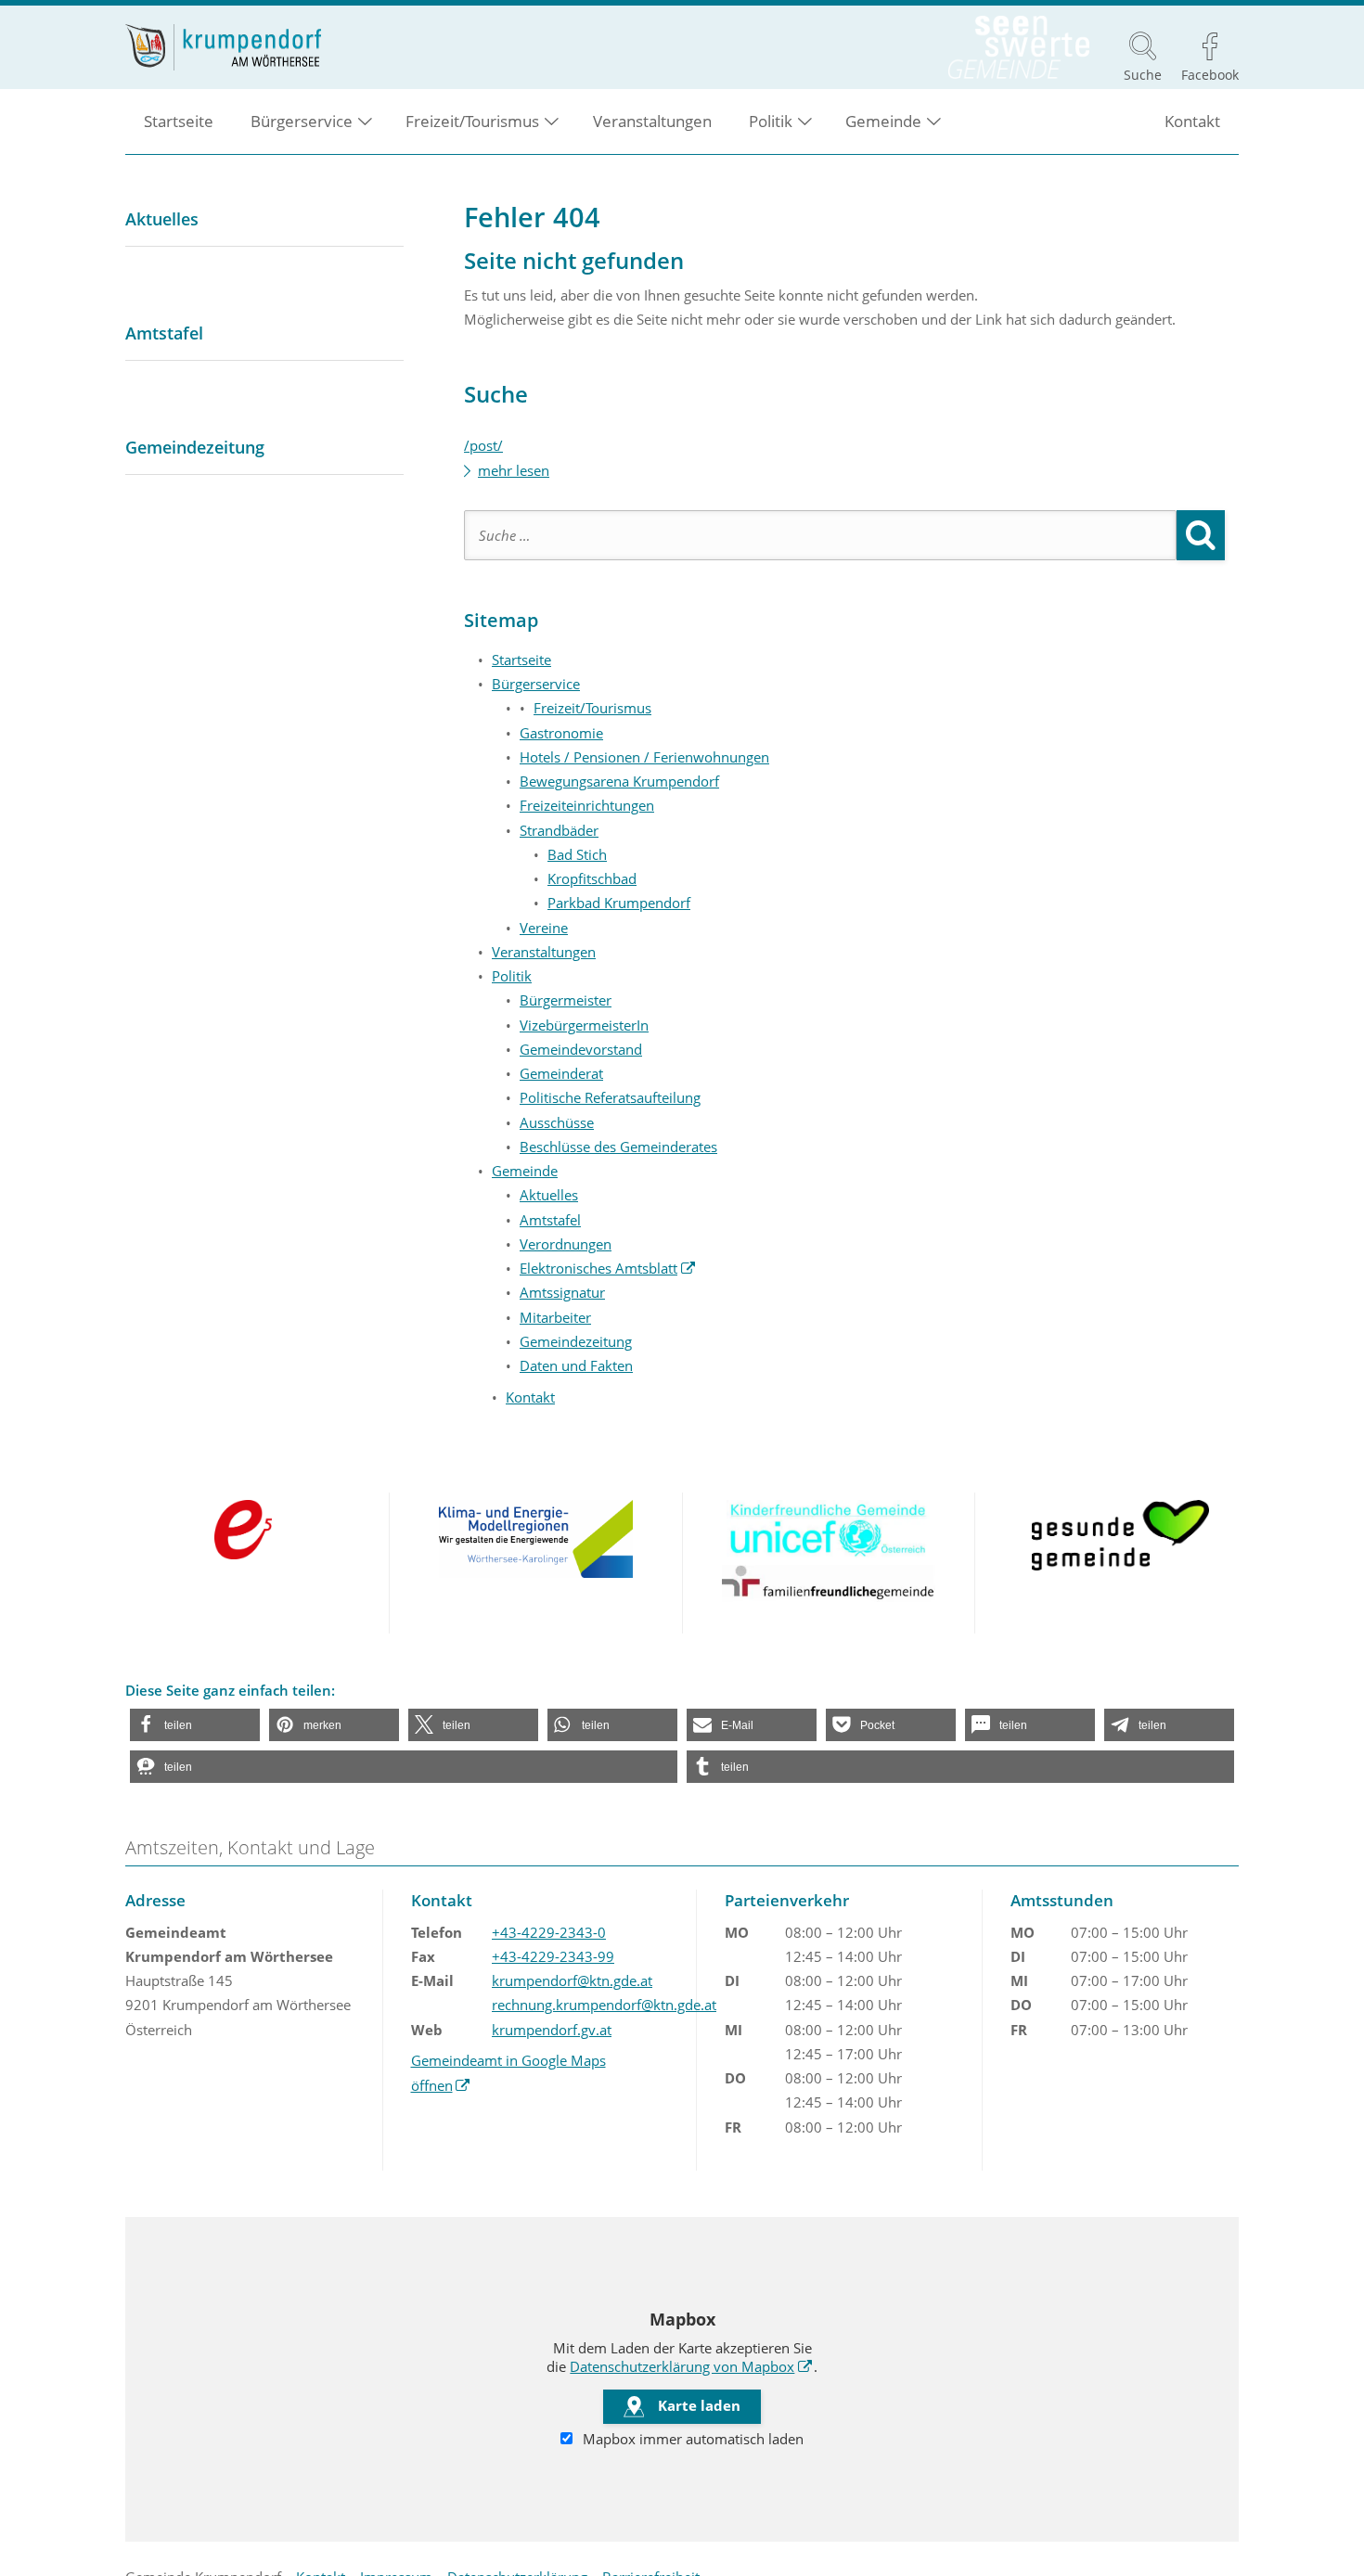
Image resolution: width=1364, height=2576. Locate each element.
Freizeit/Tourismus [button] (472, 121)
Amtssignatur (562, 1292)
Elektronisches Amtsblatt (608, 1268)
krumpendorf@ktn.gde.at (572, 1980)
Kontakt (1192, 121)
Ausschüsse (557, 1122)
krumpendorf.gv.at (552, 2030)
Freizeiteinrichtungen (587, 805)
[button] (195, 1725)
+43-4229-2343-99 (553, 1956)
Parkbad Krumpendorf (619, 903)
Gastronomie (561, 733)
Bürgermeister (566, 1000)
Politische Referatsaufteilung (610, 1097)
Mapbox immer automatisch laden (691, 2439)
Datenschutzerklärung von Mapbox (691, 2366)
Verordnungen (566, 1244)
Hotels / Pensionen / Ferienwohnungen (644, 757)
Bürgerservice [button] (302, 121)
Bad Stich (577, 854)
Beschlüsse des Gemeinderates (618, 1147)
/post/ (483, 445)
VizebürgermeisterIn (584, 1025)
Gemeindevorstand (581, 1049)
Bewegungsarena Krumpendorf (619, 781)
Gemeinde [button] (883, 121)
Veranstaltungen (652, 121)
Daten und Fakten (576, 1365)
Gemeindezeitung (576, 1341)
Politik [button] (771, 121)
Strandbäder (559, 830)
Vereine (544, 928)
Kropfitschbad (592, 878)
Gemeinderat (561, 1073)
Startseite (179, 121)
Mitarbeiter (555, 1317)
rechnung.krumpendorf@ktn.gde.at (604, 2005)
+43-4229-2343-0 (549, 1932)
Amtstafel (550, 1220)
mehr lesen (514, 470)
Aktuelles (549, 1195)
